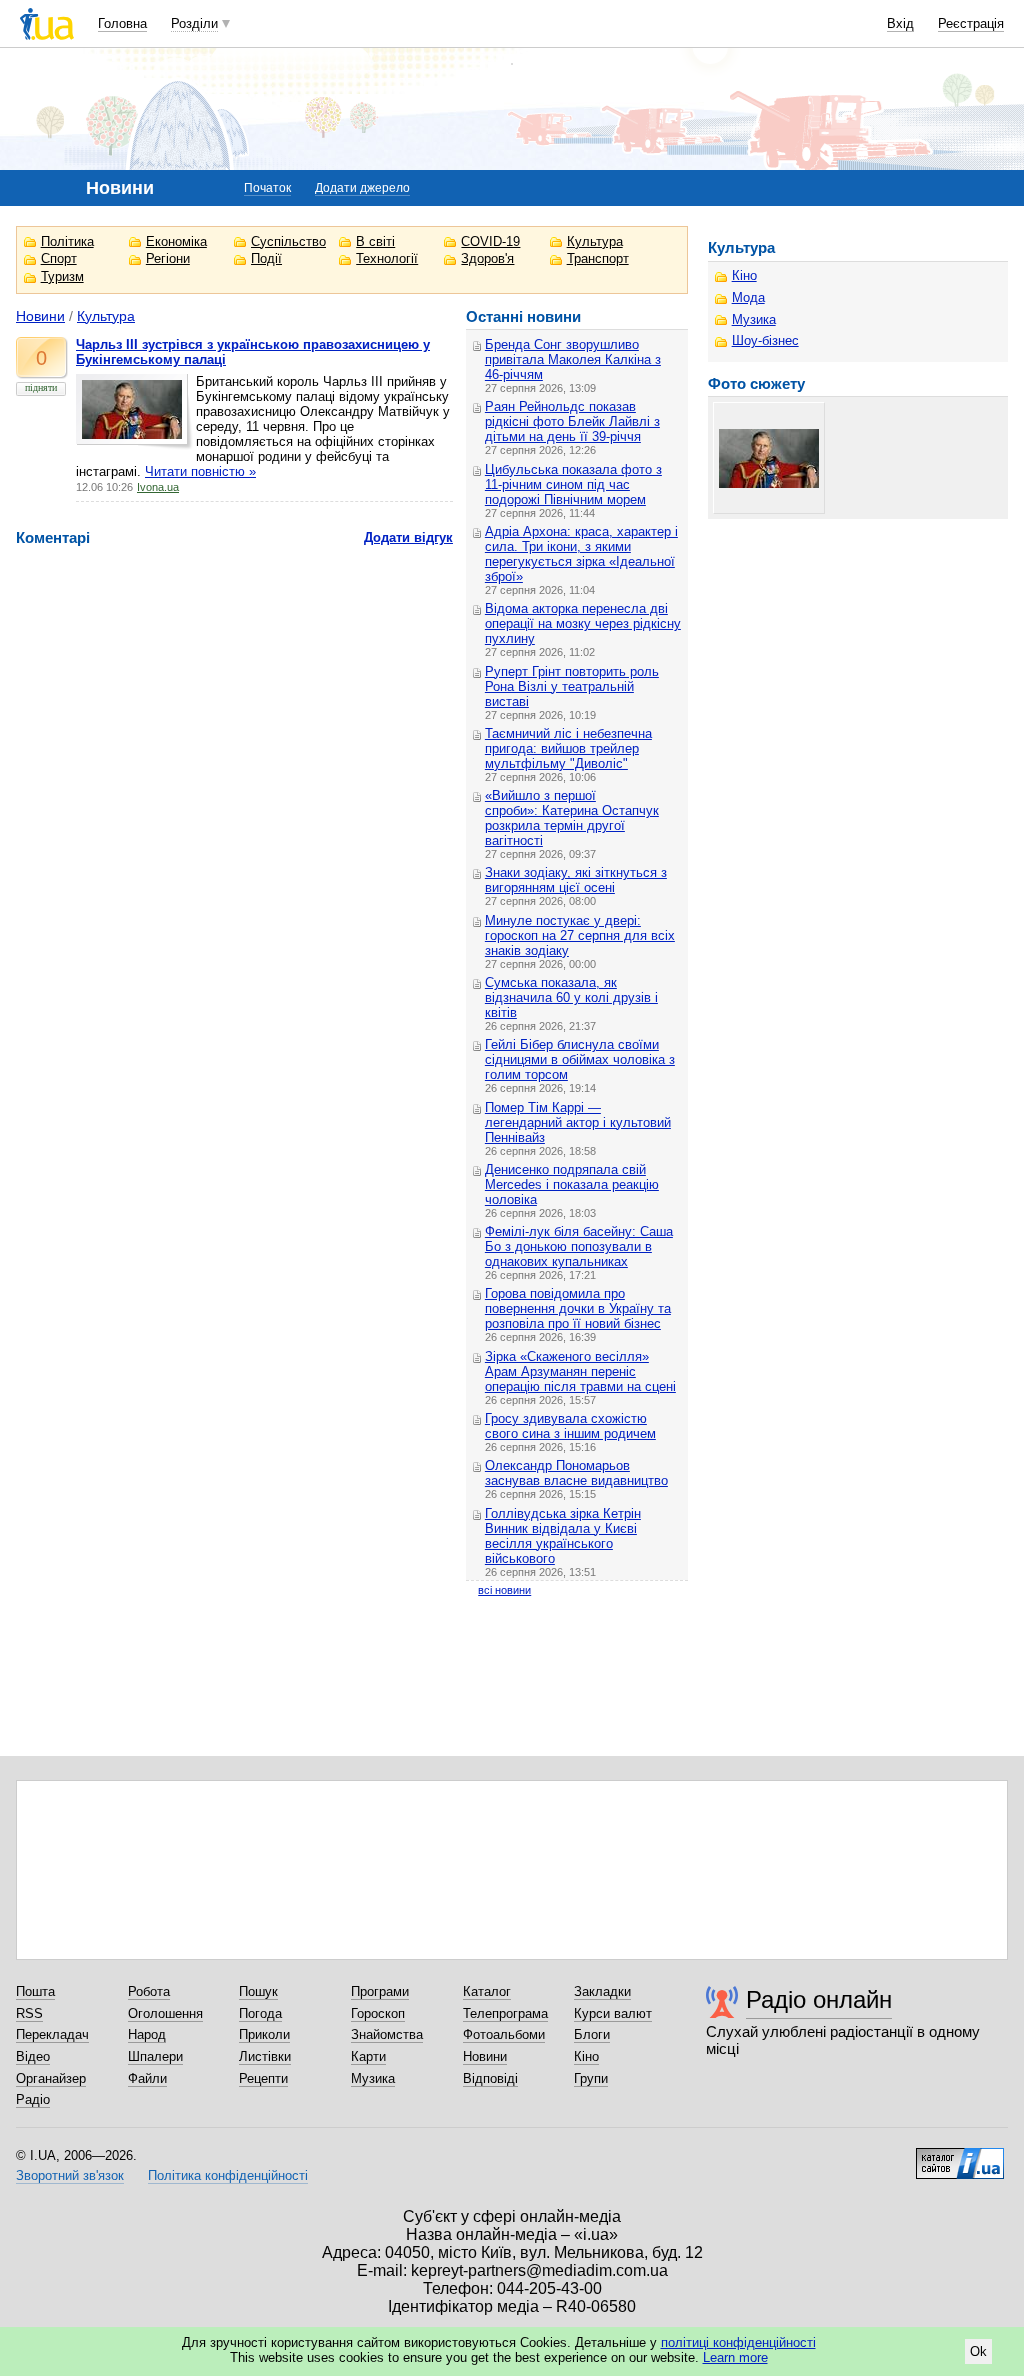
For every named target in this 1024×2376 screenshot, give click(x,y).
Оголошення (165, 2013)
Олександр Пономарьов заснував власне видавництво (576, 1473)
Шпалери (155, 2056)
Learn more (735, 2357)
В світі (375, 241)
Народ (147, 2034)
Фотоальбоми (504, 2034)
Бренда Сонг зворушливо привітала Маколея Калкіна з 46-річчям (573, 359)
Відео (33, 2056)
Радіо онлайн (819, 1999)
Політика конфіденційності (228, 2175)
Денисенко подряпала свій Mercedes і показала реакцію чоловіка (572, 1184)
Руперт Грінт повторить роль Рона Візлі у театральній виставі (572, 686)
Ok (978, 2351)
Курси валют (613, 2013)
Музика (754, 319)
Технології (387, 258)
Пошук (258, 1991)
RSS (29, 2013)
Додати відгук (408, 537)
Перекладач (52, 2034)
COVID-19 (490, 241)
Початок (267, 188)
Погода (260, 2013)
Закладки (602, 1991)
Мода (748, 297)
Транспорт (598, 258)
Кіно (744, 275)
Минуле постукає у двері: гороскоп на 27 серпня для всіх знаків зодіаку (580, 935)
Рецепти (263, 2078)
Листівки (265, 2056)
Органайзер (51, 2078)
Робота (149, 1991)
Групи (591, 2078)
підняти (41, 387)
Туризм (62, 276)
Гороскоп (378, 2013)
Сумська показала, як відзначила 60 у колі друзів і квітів (571, 997)
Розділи (194, 23)
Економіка (176, 241)
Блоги (592, 2034)
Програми (380, 1991)
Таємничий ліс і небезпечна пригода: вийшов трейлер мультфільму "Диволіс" (568, 748)
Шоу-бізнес (765, 340)
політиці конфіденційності (738, 2342)
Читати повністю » (200, 471)
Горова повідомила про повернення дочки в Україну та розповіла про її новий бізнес (578, 1308)
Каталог (487, 1991)
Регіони (168, 258)
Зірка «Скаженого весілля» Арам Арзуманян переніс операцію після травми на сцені (580, 1371)
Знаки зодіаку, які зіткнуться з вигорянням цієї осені (576, 880)
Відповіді (490, 2078)
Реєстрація (971, 23)
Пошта (35, 1991)
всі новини (504, 1590)
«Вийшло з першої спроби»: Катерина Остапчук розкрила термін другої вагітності (572, 818)
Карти (368, 2056)
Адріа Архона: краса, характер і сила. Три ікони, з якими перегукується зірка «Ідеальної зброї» (581, 554)
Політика (67, 241)
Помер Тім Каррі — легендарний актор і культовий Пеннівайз (578, 1122)
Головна (122, 23)
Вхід (900, 23)
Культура (595, 241)
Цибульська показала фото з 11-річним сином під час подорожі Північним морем (573, 484)
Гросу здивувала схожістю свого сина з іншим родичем (570, 1426)
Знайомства (387, 2034)
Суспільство (288, 241)
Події (266, 258)
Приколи (264, 2034)
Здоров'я (487, 258)
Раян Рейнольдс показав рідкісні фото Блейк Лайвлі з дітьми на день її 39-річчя (572, 421)
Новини (40, 316)
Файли (147, 2078)
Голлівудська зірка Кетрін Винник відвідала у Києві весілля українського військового (563, 1536)
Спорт (59, 258)
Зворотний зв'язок (70, 2175)
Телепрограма (505, 2013)
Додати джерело (362, 188)
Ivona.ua (158, 487)
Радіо (33, 2099)
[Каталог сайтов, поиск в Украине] (960, 2156)
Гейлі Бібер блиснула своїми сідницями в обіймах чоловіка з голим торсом (580, 1059)
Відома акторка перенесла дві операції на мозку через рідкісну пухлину (583, 623)
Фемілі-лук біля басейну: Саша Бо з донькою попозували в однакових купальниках (579, 1246)
